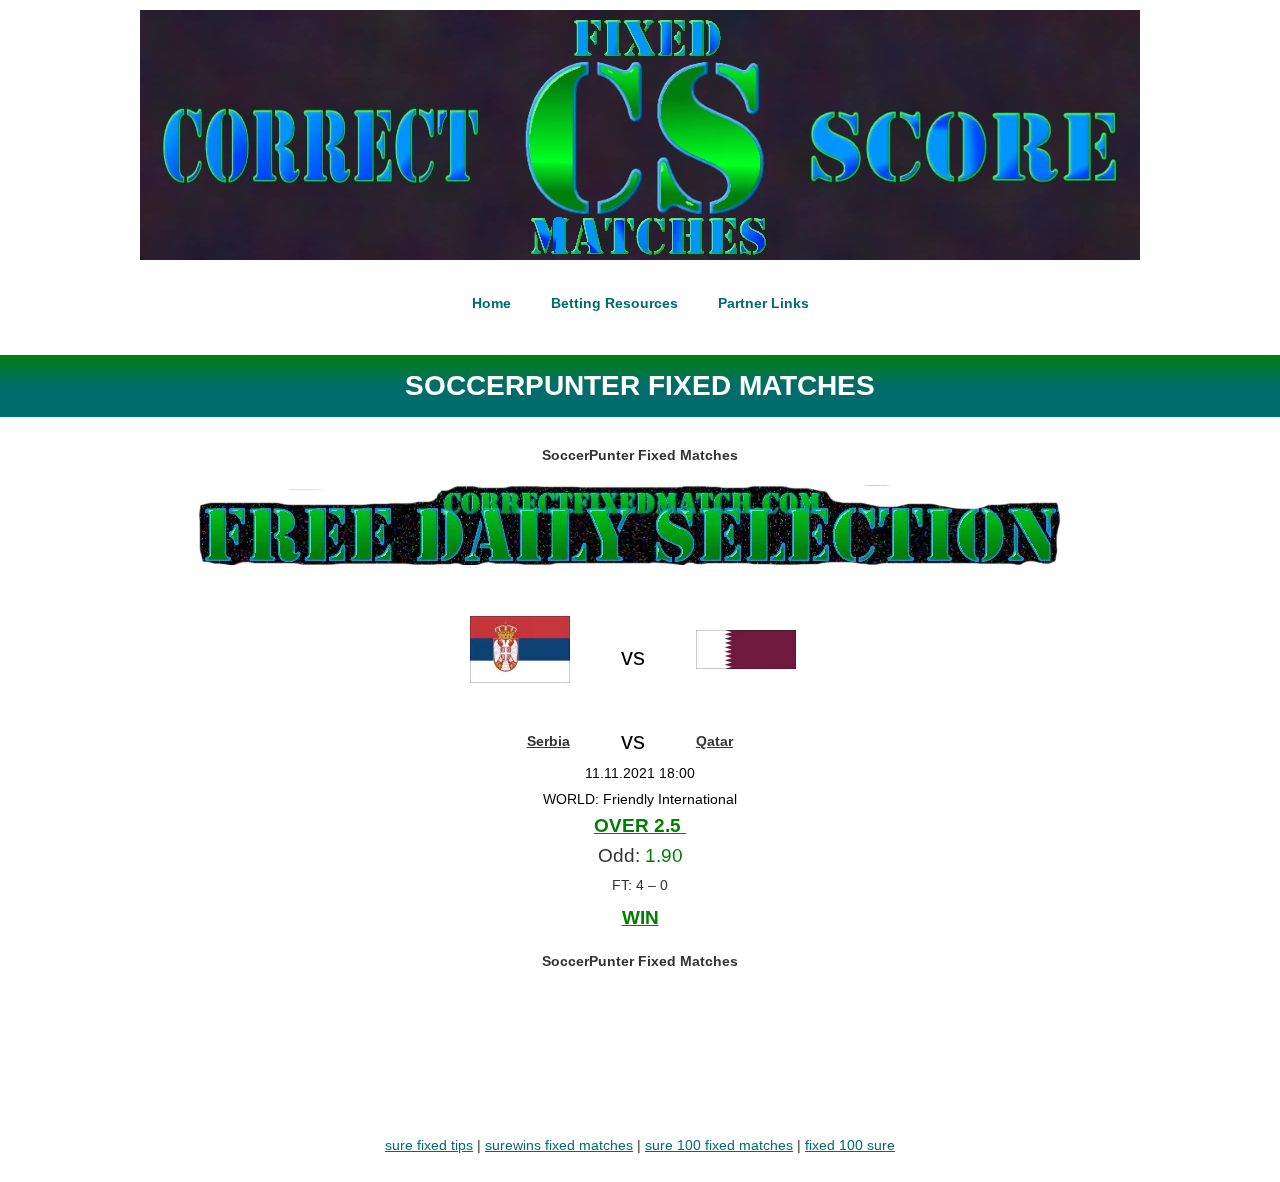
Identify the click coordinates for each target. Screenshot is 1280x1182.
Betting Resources (614, 303)
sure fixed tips (429, 1145)
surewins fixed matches (559, 1145)
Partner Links (763, 303)
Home (491, 303)
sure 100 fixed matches (719, 1145)
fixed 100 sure (850, 1145)
